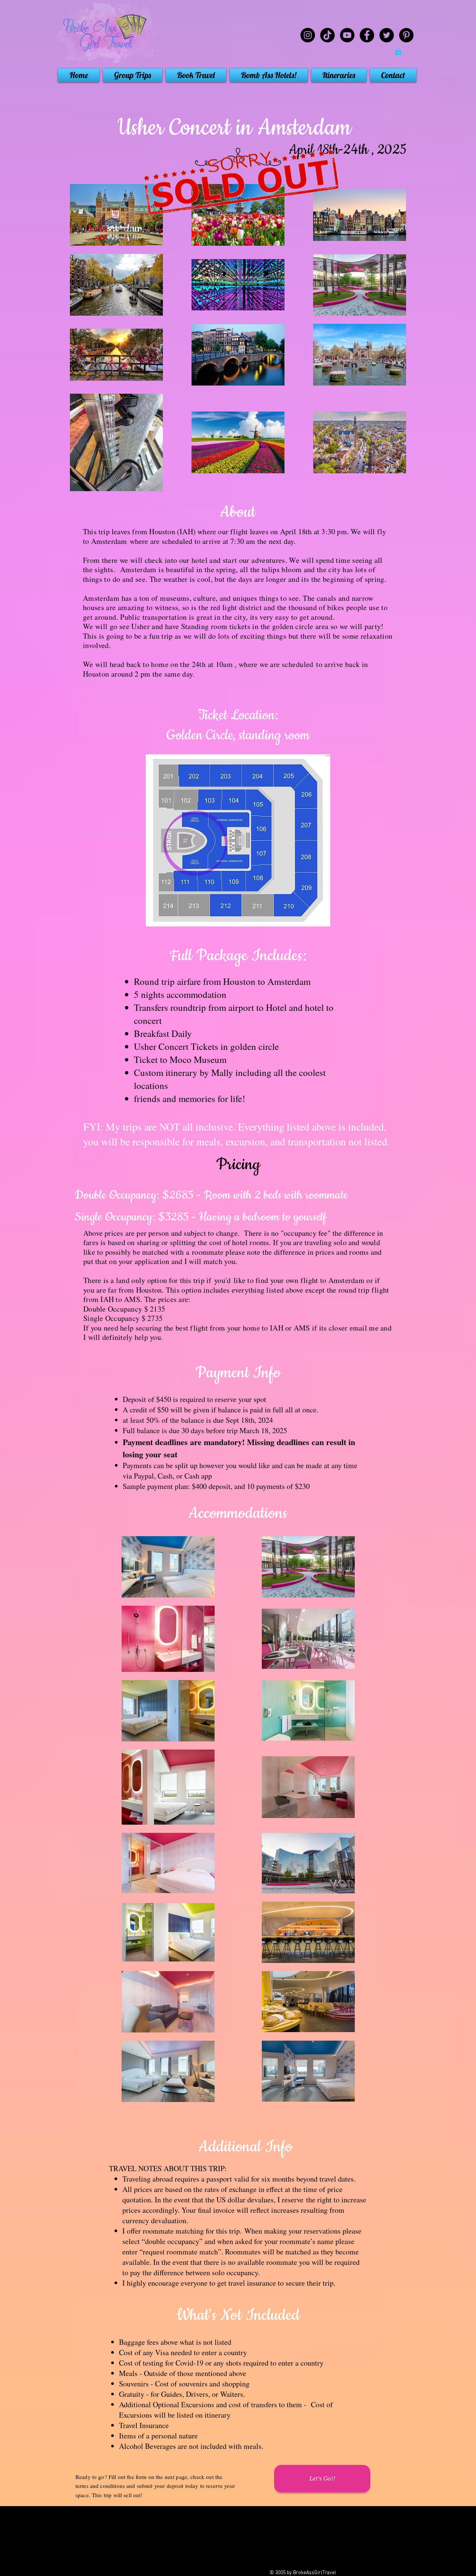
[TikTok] (327, 35)
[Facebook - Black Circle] (367, 35)
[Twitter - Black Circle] (387, 35)
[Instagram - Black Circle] (308, 35)
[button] (398, 51)
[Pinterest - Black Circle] (406, 35)
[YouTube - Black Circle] (347, 35)
